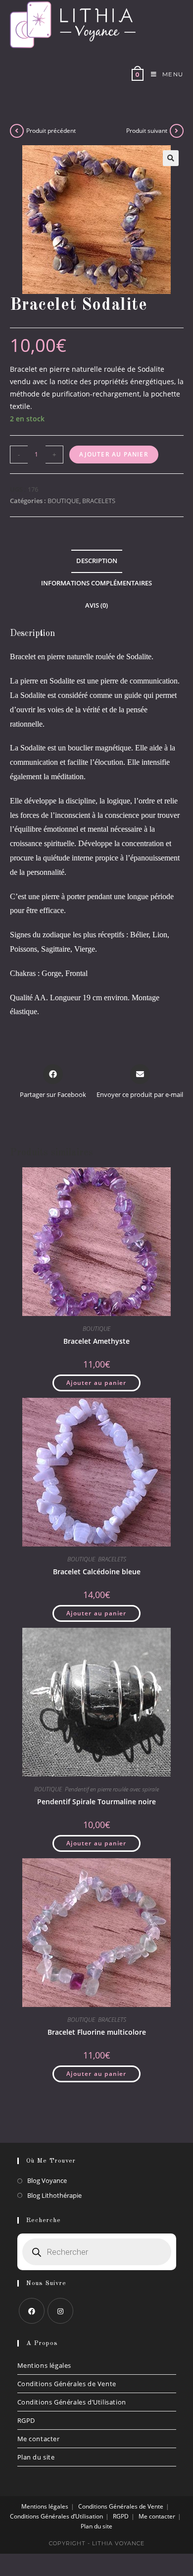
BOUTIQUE (63, 501)
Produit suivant (147, 131)
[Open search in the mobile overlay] (97, 2252)
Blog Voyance (47, 2180)
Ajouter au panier (114, 454)
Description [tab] (97, 561)
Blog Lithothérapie (54, 2195)
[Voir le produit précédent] (17, 131)
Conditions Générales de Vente (67, 2384)
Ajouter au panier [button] (96, 1383)
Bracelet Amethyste (96, 1341)
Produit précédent (51, 131)
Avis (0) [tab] (96, 605)
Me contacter (39, 2439)
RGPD (26, 2420)
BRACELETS (99, 501)
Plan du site (36, 2457)
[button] (171, 158)
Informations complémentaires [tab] (96, 583)
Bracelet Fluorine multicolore (97, 2032)
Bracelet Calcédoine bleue (97, 1572)
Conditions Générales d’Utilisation (72, 2402)
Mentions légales (45, 2365)
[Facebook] (32, 2311)
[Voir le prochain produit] (177, 131)
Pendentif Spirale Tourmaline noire (96, 1802)
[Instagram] (60, 2311)
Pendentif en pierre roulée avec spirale (112, 1789)
